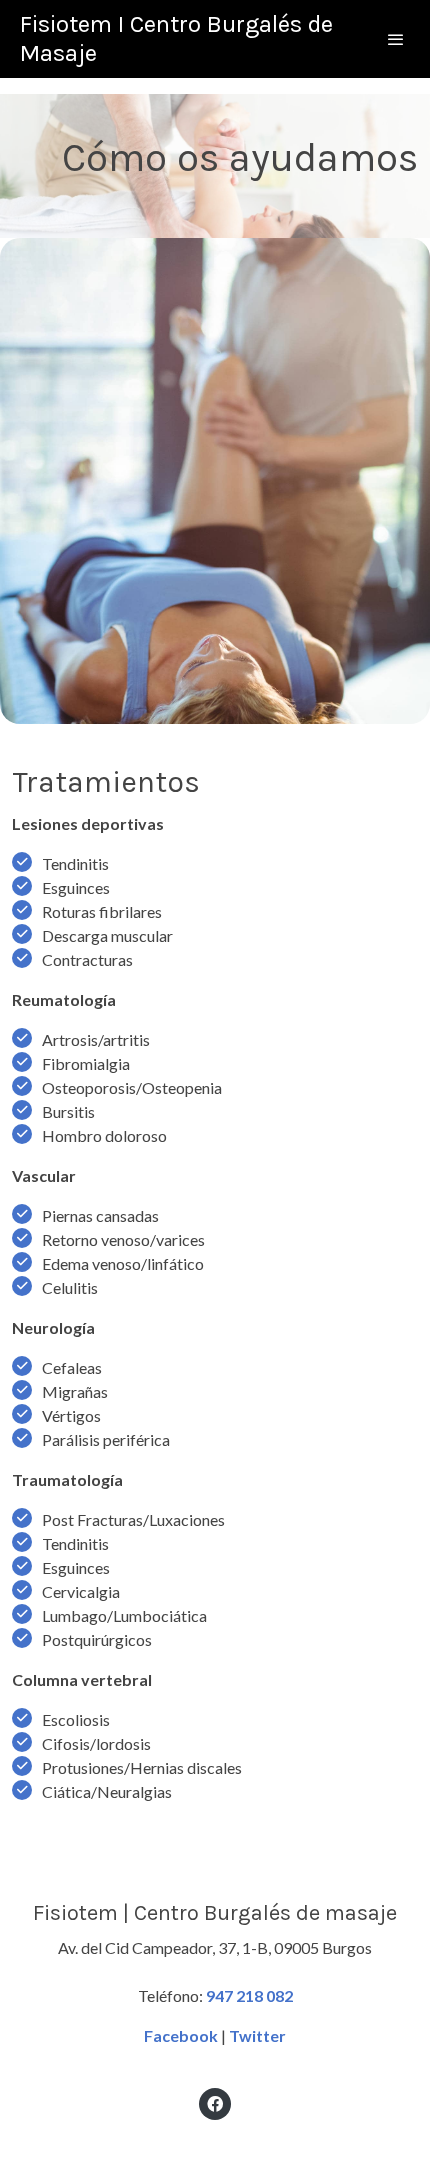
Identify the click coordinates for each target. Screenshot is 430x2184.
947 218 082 (249, 1995)
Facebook (181, 2035)
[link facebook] (215, 2103)
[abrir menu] (396, 39)
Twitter (257, 2035)
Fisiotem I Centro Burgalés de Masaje (176, 38)
